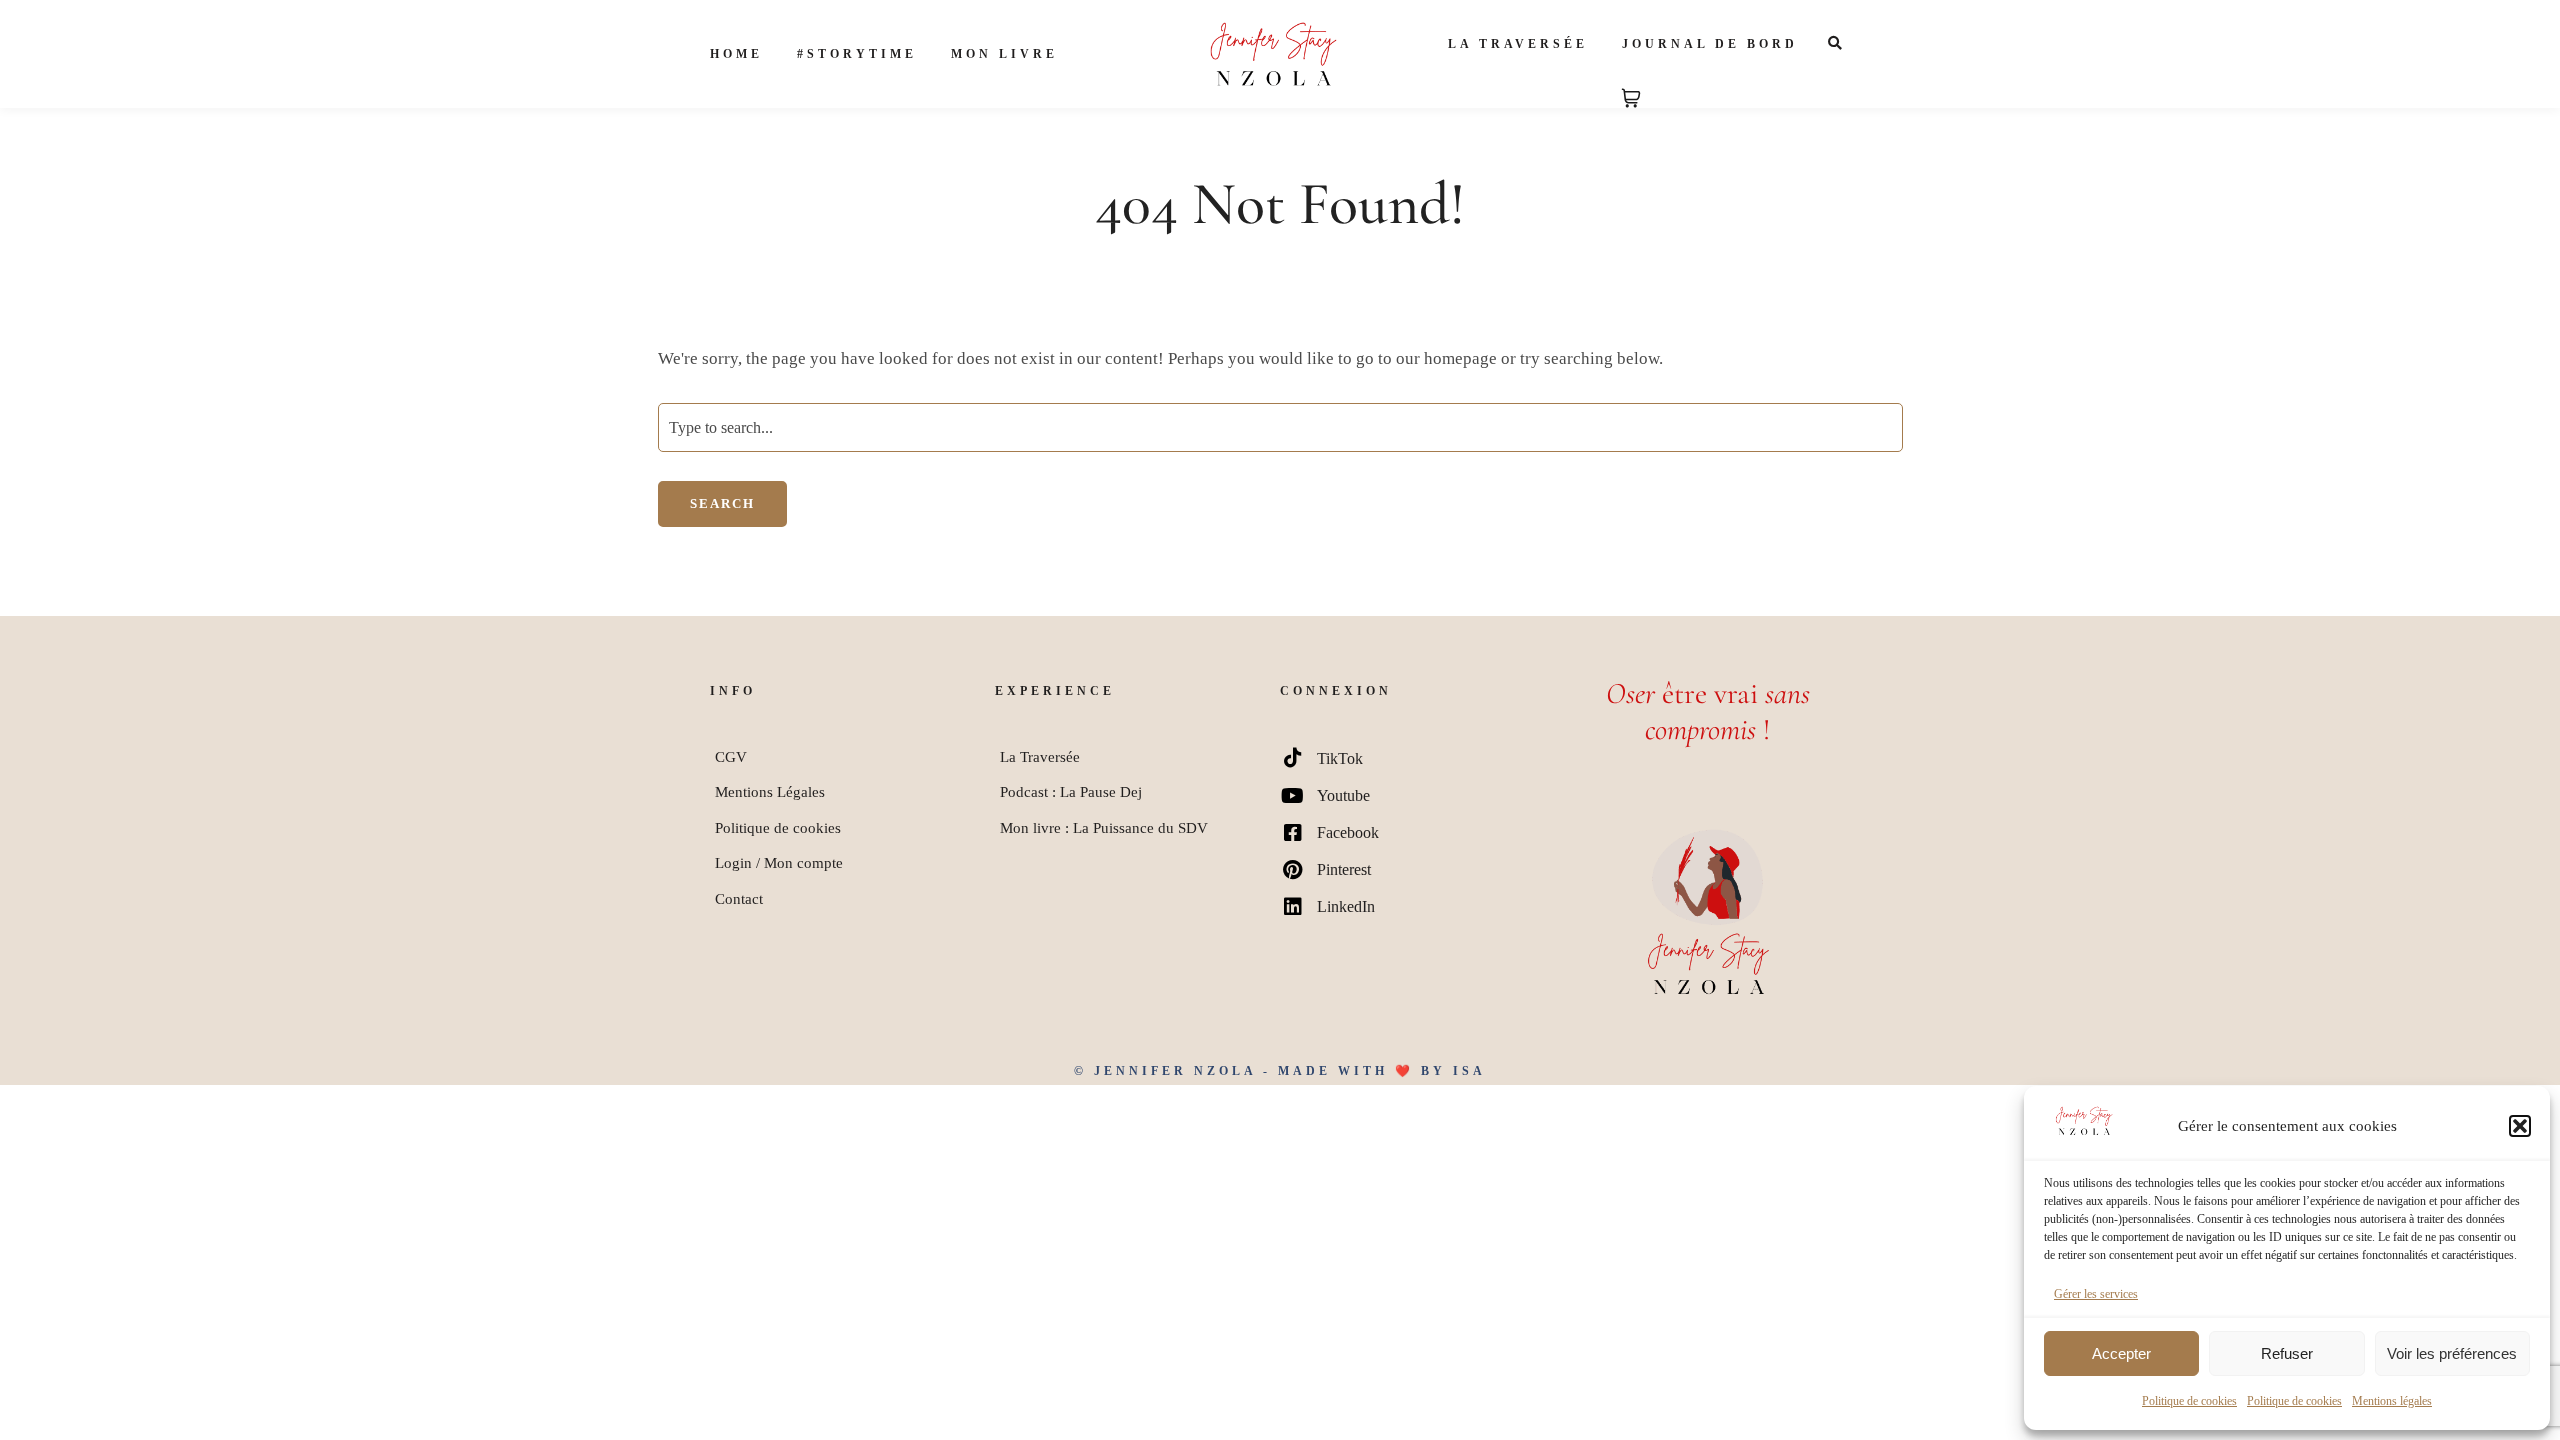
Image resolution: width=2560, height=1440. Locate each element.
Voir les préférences (2452, 1353)
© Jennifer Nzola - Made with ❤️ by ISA (1280, 1071)
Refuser (2287, 1353)
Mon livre (1004, 54)
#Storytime (857, 54)
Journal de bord (1710, 44)
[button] (2520, 1126)
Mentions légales (2392, 1401)
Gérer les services (2096, 1294)
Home (736, 54)
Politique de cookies (2189, 1401)
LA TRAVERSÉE (1518, 44)
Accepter (2121, 1353)
